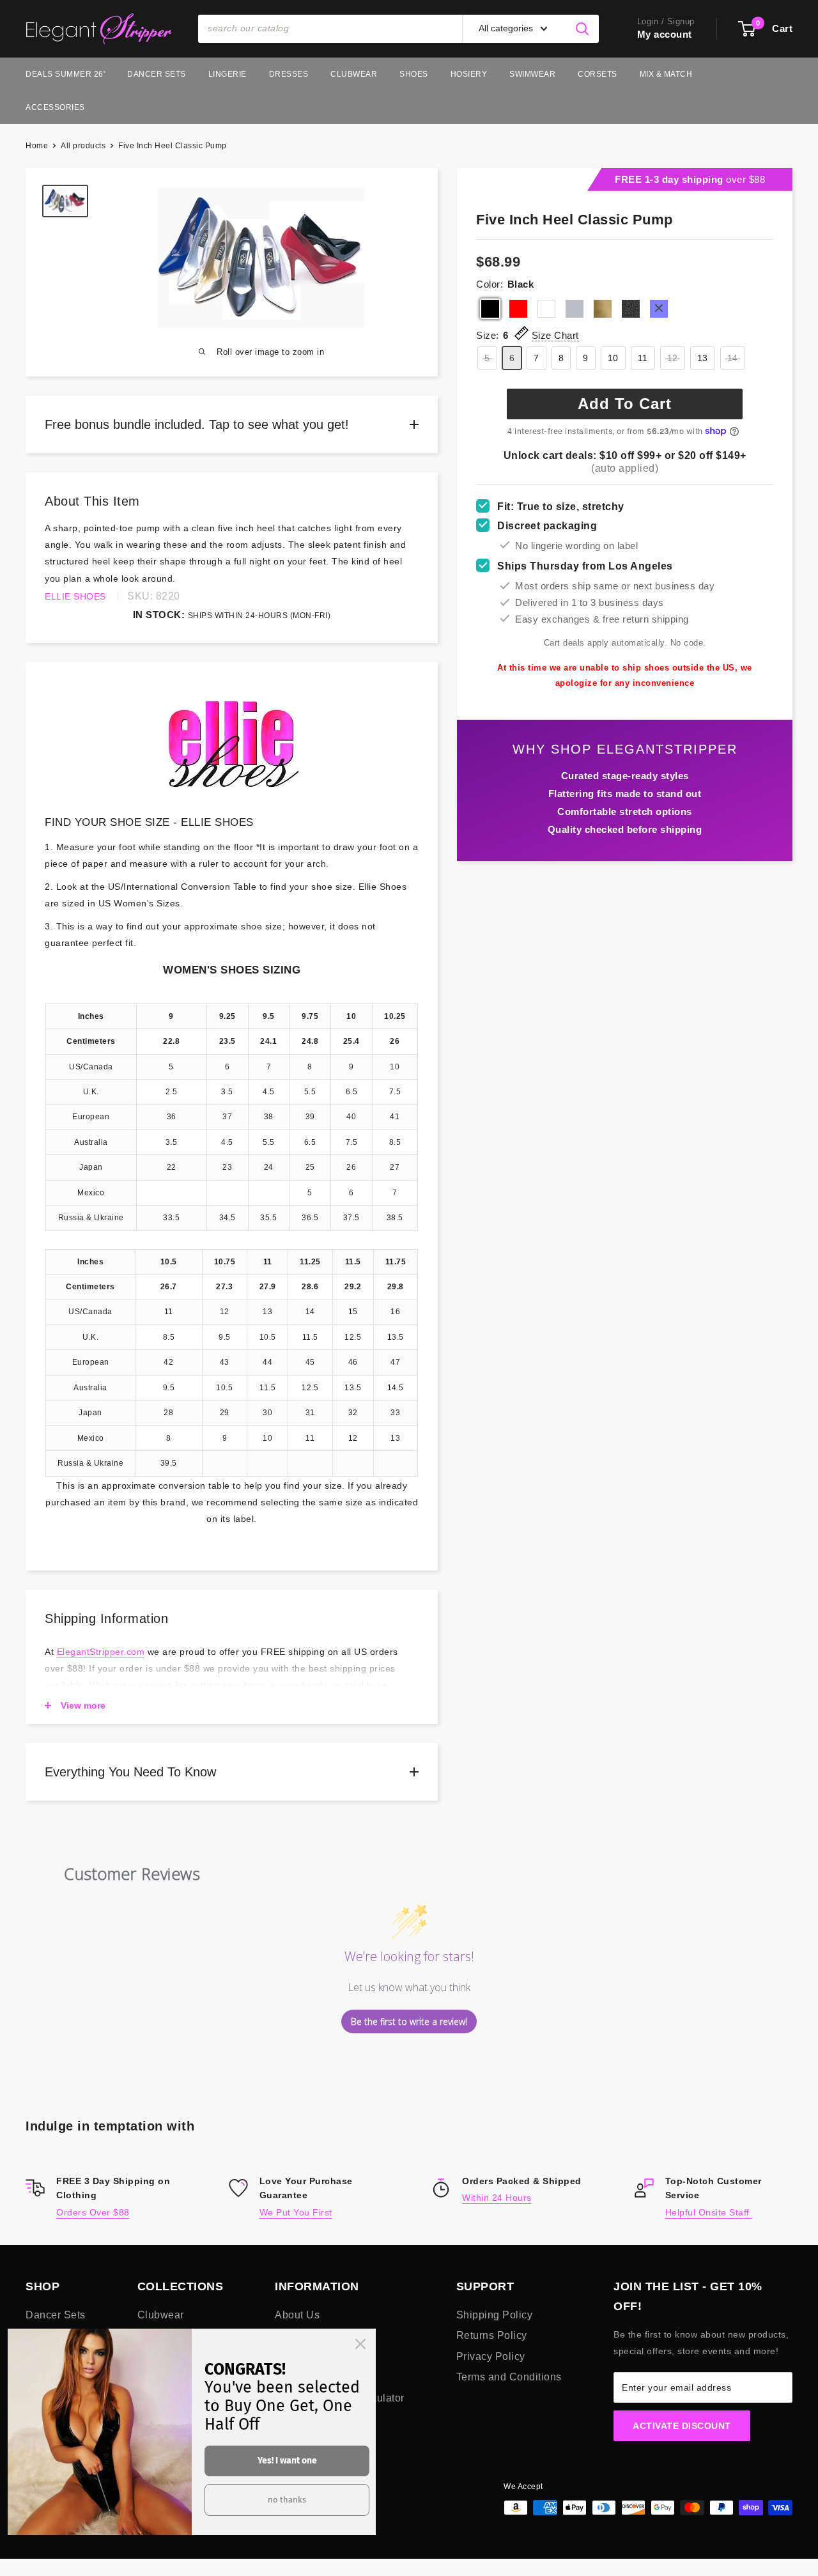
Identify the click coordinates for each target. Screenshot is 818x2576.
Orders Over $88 (93, 2212)
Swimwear (532, 74)
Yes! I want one (287, 2461)
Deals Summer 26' (65, 74)
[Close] (360, 2344)
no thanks (287, 2500)
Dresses (289, 74)
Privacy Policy (491, 2356)
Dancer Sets (157, 74)
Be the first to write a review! (409, 2021)
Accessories (55, 107)
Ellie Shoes (75, 596)
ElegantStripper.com (101, 1652)
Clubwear (354, 74)
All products (83, 146)
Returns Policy (492, 2335)
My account (665, 34)
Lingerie (228, 74)
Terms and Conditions (509, 2377)
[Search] (583, 29)
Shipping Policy (495, 2315)
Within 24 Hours (497, 2198)
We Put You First (296, 2212)
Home (37, 146)
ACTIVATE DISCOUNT (682, 2426)
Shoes (414, 74)
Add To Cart (625, 404)
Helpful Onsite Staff (709, 2212)
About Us (297, 2315)
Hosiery (469, 74)
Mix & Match (666, 74)
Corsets (598, 74)
